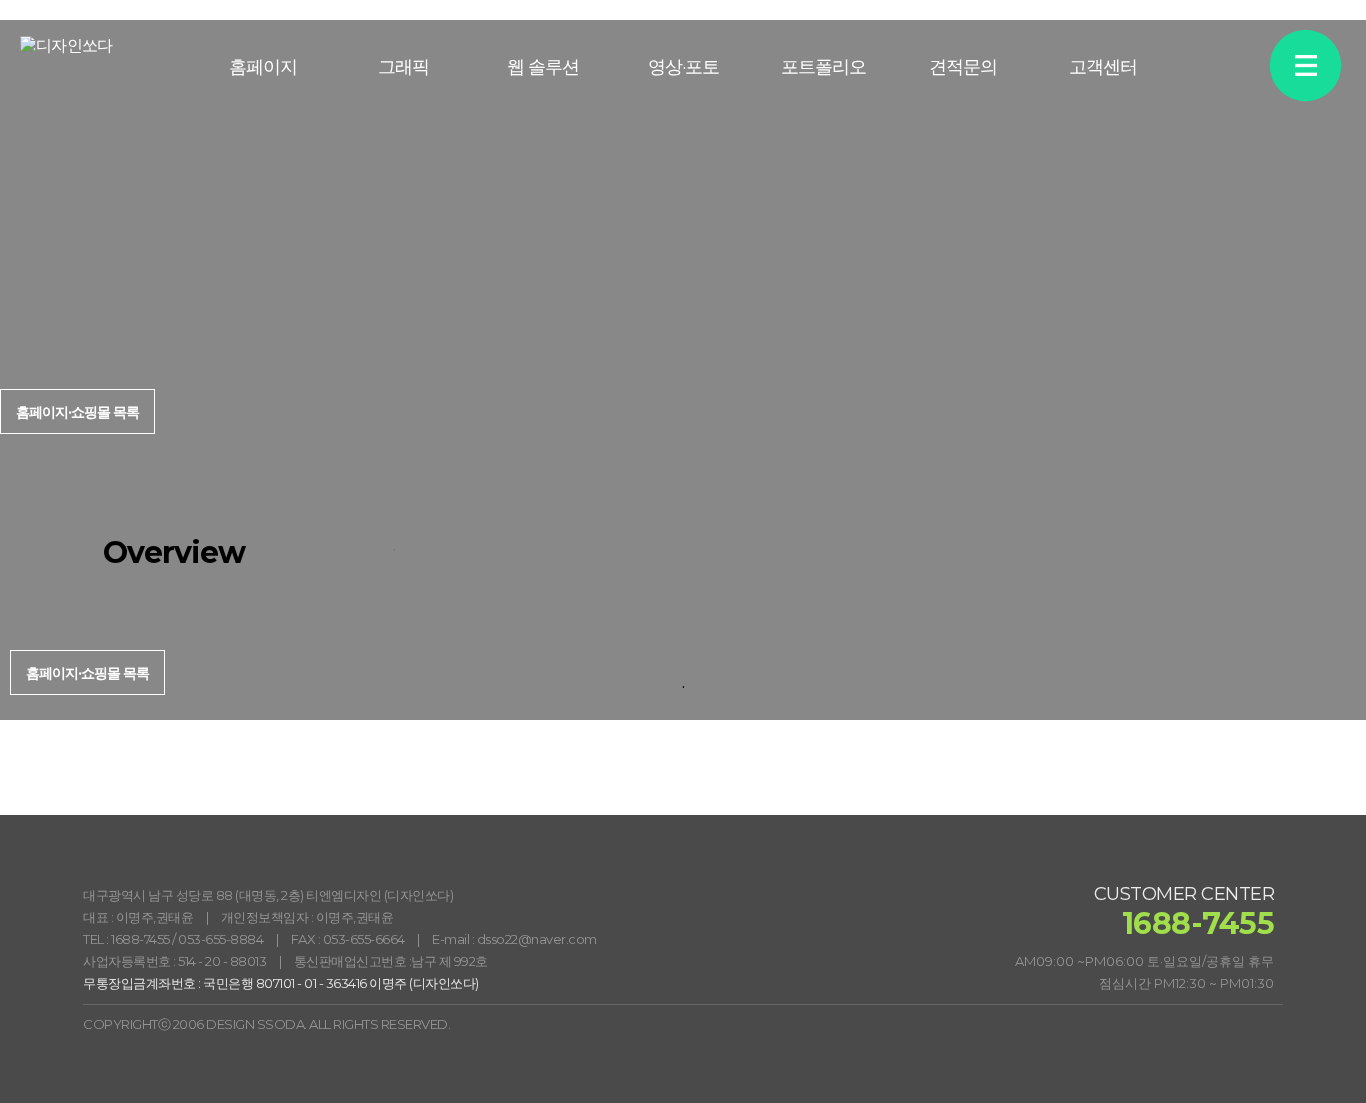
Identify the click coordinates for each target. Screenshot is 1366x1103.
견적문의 (963, 67)
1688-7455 (140, 939)
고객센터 (1103, 67)
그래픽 (403, 67)
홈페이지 (263, 67)
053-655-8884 (220, 939)
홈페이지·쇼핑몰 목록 (87, 673)
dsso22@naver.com (537, 939)
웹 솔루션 (543, 67)
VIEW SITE (1291, 392)
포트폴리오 (823, 67)
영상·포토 (683, 67)
